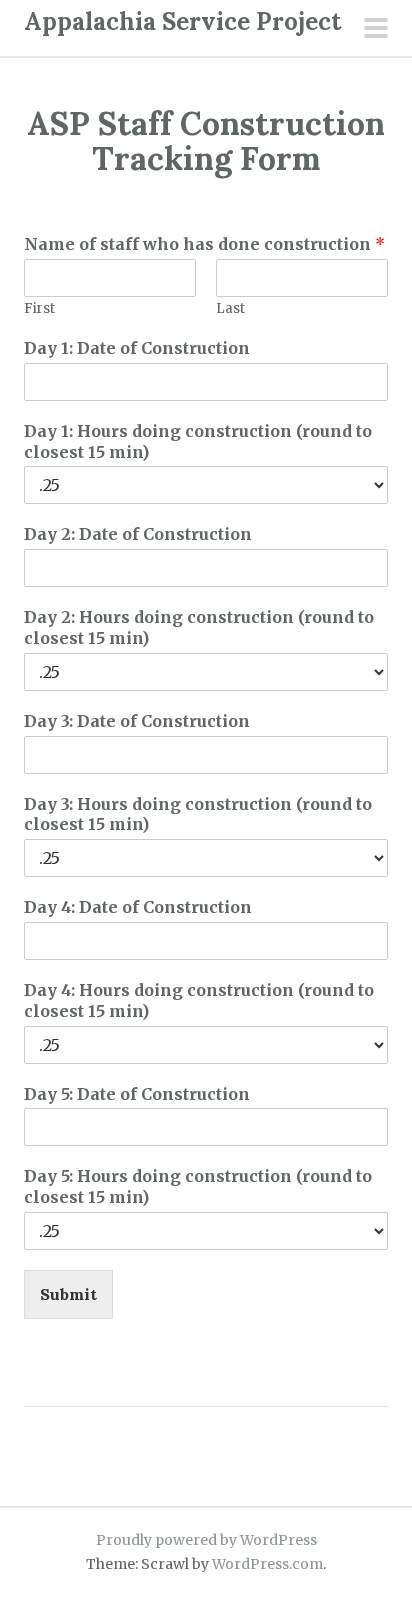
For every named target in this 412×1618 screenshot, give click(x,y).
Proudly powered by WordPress (206, 1540)
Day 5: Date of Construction (137, 1094)
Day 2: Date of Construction (138, 534)
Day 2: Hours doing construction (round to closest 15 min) (199, 627)
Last (230, 309)
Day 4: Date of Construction (138, 907)
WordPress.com (267, 1564)
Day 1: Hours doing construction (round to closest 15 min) (198, 441)
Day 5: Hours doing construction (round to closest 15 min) (198, 1186)
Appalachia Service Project (182, 21)
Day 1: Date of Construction (137, 348)
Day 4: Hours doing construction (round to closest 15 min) (199, 1000)
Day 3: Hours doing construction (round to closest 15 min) (198, 814)
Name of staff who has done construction (204, 244)
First (39, 309)
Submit (68, 1294)
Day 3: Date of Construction (137, 721)
